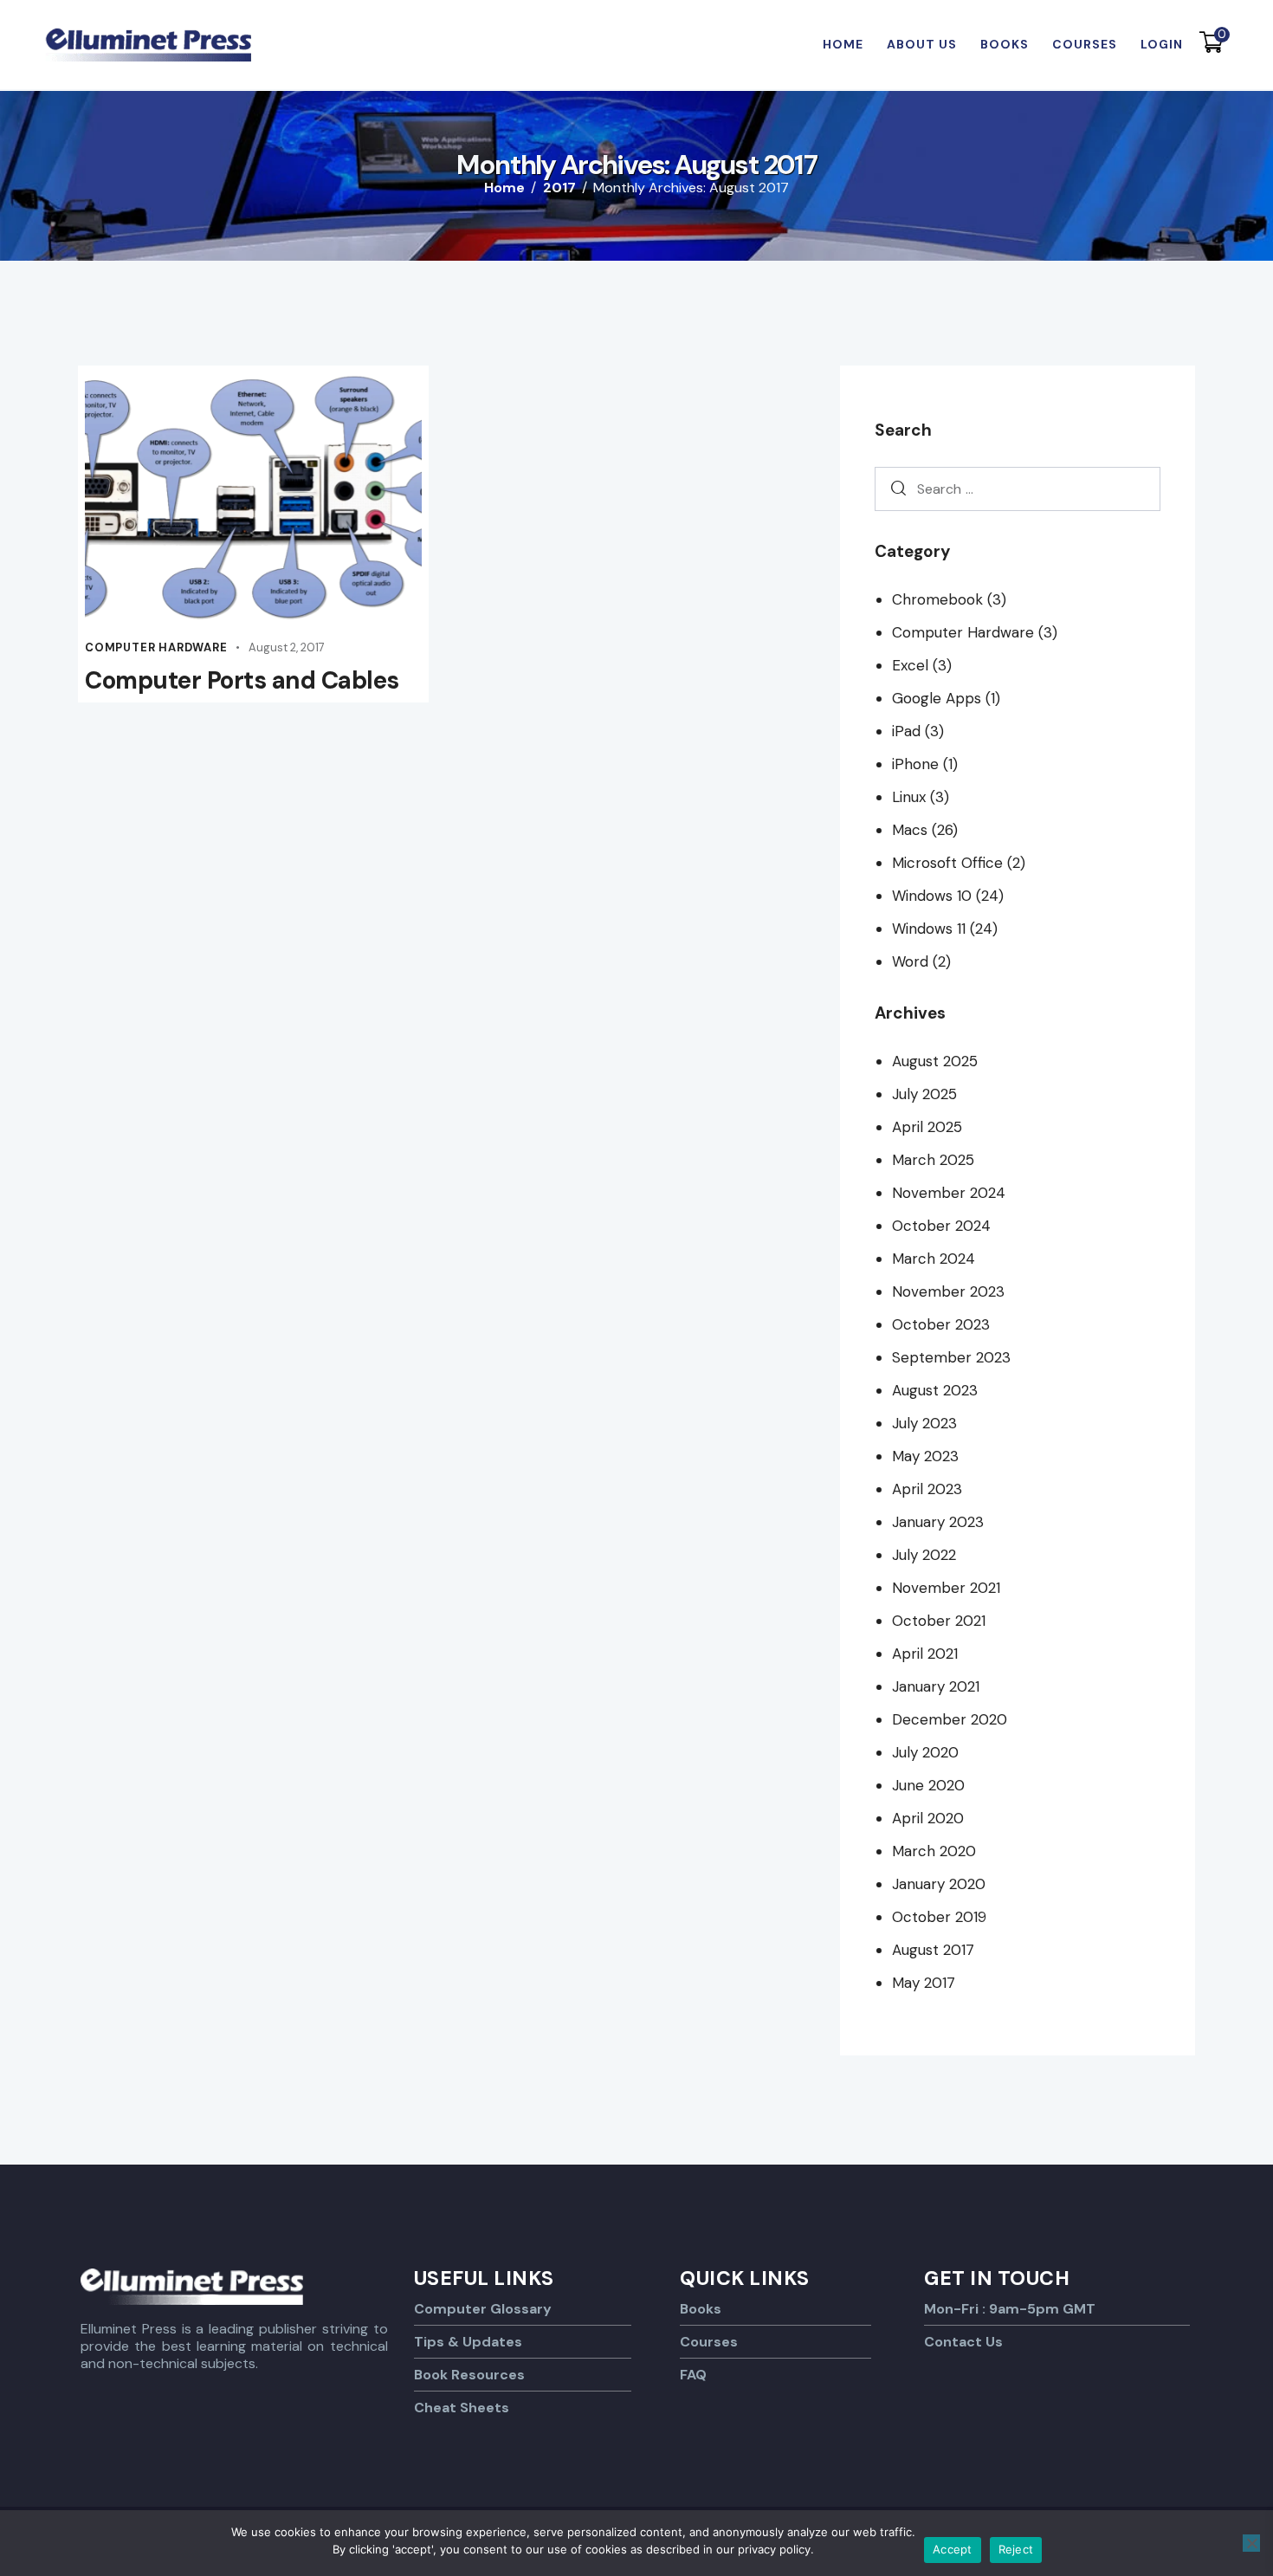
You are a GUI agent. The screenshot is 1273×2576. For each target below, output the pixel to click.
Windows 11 (929, 929)
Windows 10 (932, 896)
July (924, 1094)
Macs (910, 830)
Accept (953, 2549)
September (951, 1357)
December (950, 1719)
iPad (906, 731)
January (938, 1522)
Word (910, 961)
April (927, 1127)
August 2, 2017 (287, 647)
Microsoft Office (947, 863)
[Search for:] (1018, 489)
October (941, 1226)
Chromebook (937, 599)
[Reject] (1251, 2543)
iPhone (915, 764)
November (949, 1193)
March (933, 1160)
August (935, 1061)
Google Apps (937, 698)
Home (504, 188)
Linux (909, 797)
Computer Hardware (156, 647)
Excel (910, 665)
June (928, 1785)
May (925, 1456)
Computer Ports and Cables (242, 681)
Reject (1016, 2549)
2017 (559, 188)
